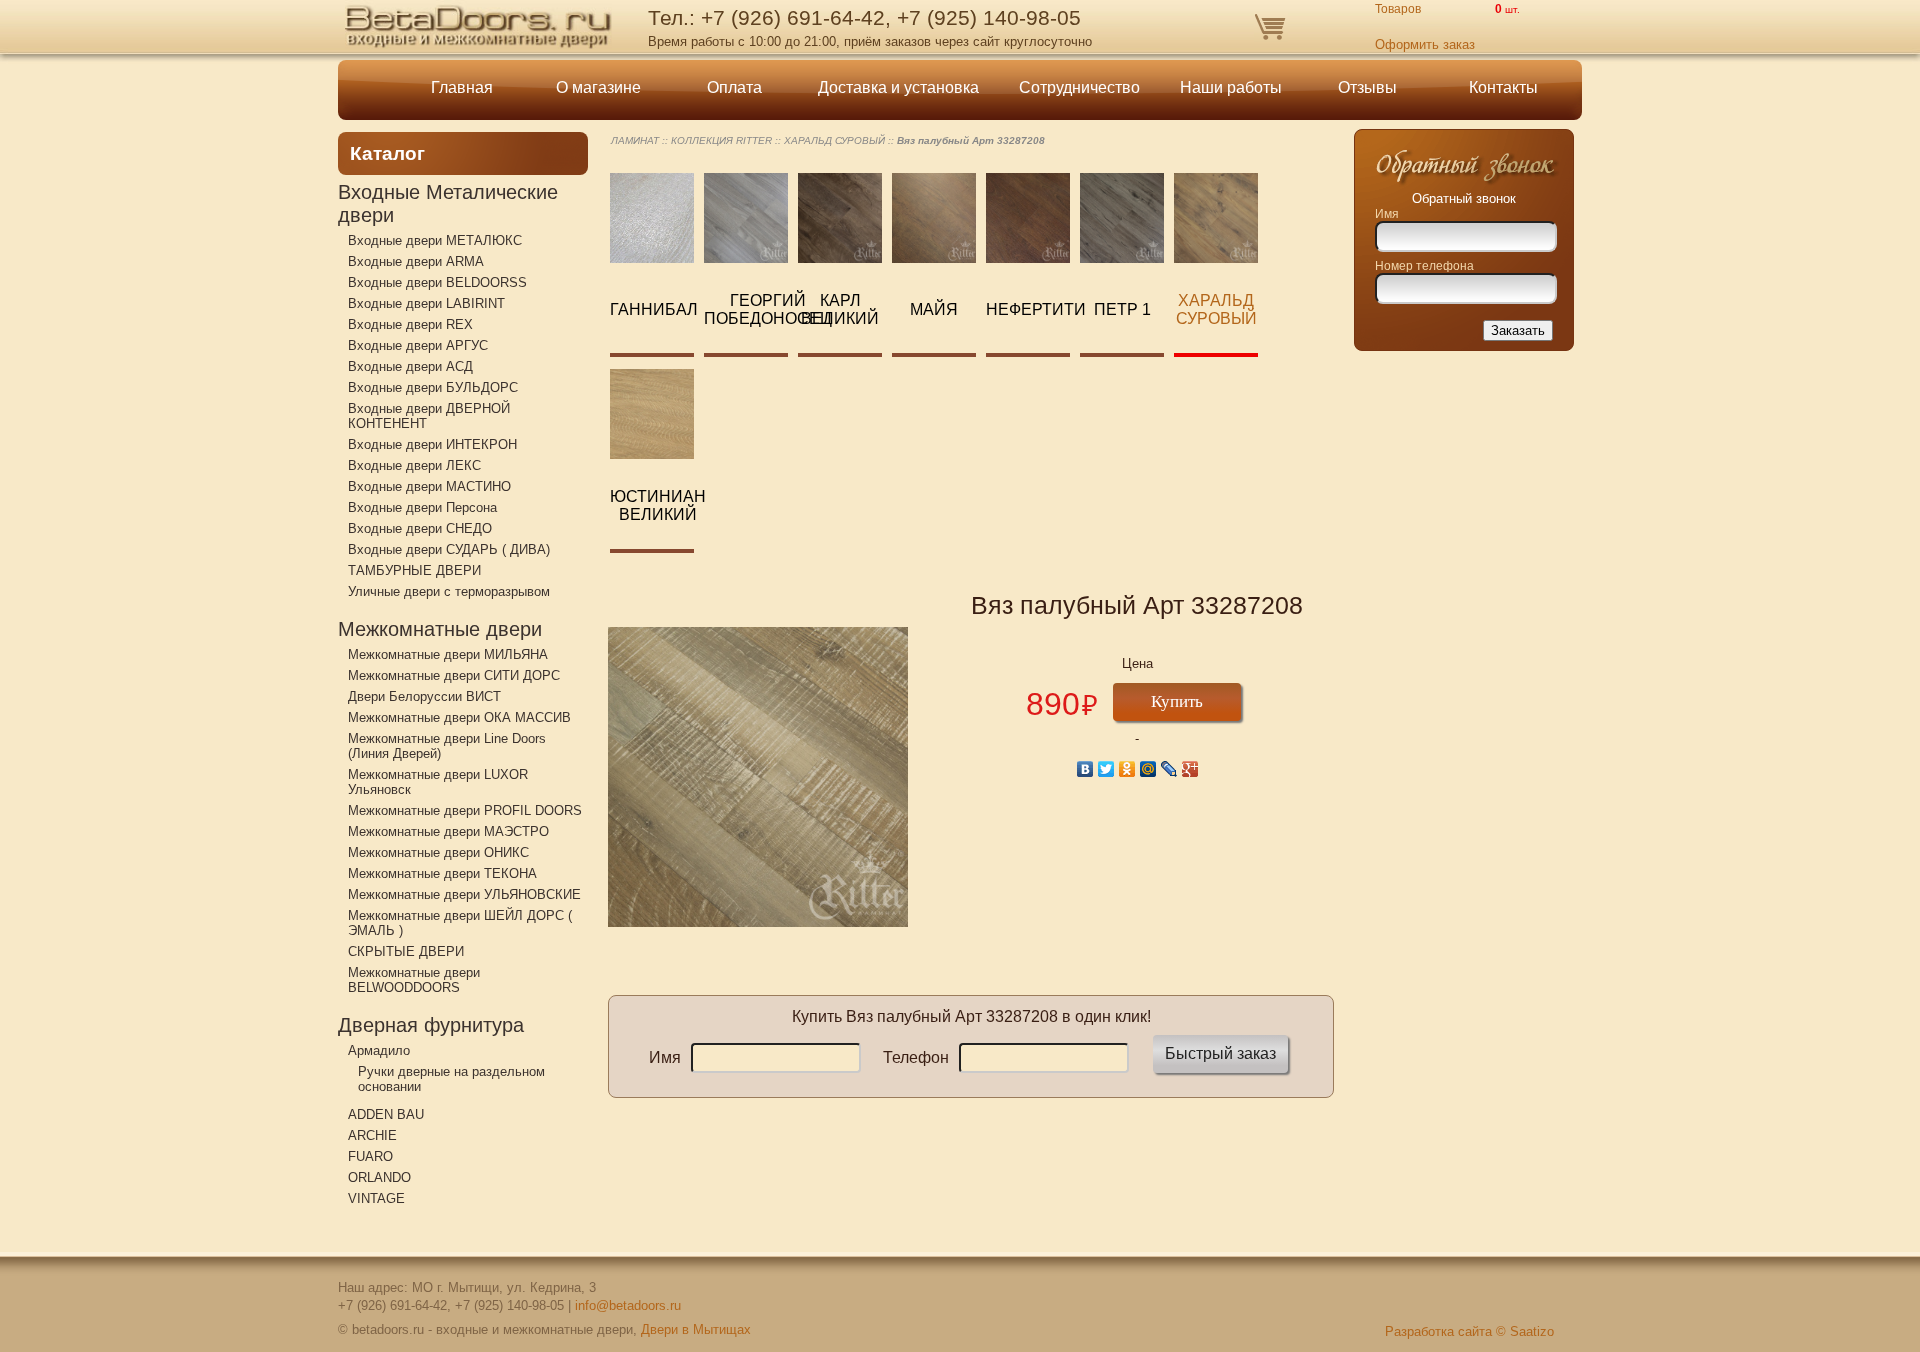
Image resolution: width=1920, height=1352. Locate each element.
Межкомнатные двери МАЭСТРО (448, 831)
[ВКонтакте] (1085, 769)
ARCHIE (372, 1135)
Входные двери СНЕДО (420, 528)
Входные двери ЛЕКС (414, 465)
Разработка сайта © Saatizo (1469, 1331)
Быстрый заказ (1220, 1053)
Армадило (379, 1050)
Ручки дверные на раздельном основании (451, 1079)
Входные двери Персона (422, 507)
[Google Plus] (1190, 769)
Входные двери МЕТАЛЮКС (435, 240)
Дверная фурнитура (431, 1025)
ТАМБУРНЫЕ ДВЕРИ (414, 570)
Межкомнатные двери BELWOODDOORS (414, 980)
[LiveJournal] (1169, 769)
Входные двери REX (410, 324)
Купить (1177, 701)
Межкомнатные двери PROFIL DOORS (465, 810)
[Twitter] (1106, 769)
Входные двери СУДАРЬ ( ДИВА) (449, 549)
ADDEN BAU (386, 1114)
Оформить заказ (1425, 44)
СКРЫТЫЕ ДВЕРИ (406, 951)
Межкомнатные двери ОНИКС (438, 852)
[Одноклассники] (1127, 769)
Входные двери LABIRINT (426, 303)
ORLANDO (379, 1177)
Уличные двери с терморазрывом (449, 591)
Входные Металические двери (448, 203)
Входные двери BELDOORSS (437, 282)
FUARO (370, 1156)
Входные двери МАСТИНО (429, 486)
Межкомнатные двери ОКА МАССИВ (459, 717)
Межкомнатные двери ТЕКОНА (442, 873)
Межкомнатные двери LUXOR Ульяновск (438, 782)
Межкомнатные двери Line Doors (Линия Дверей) (447, 746)
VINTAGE (376, 1198)
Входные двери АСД (410, 366)
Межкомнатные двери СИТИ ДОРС (454, 675)
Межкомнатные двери (440, 629)
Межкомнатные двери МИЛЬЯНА (448, 654)
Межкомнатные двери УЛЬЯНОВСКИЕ (464, 894)
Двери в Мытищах (696, 1329)
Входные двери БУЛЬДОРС (433, 387)
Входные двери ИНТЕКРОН (432, 444)
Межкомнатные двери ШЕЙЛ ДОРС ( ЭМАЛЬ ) (460, 923)
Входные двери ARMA (416, 261)
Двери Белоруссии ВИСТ (424, 696)
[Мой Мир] (1148, 769)
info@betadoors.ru (628, 1305)
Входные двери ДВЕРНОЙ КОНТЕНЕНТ (429, 416)
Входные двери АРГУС (418, 345)
